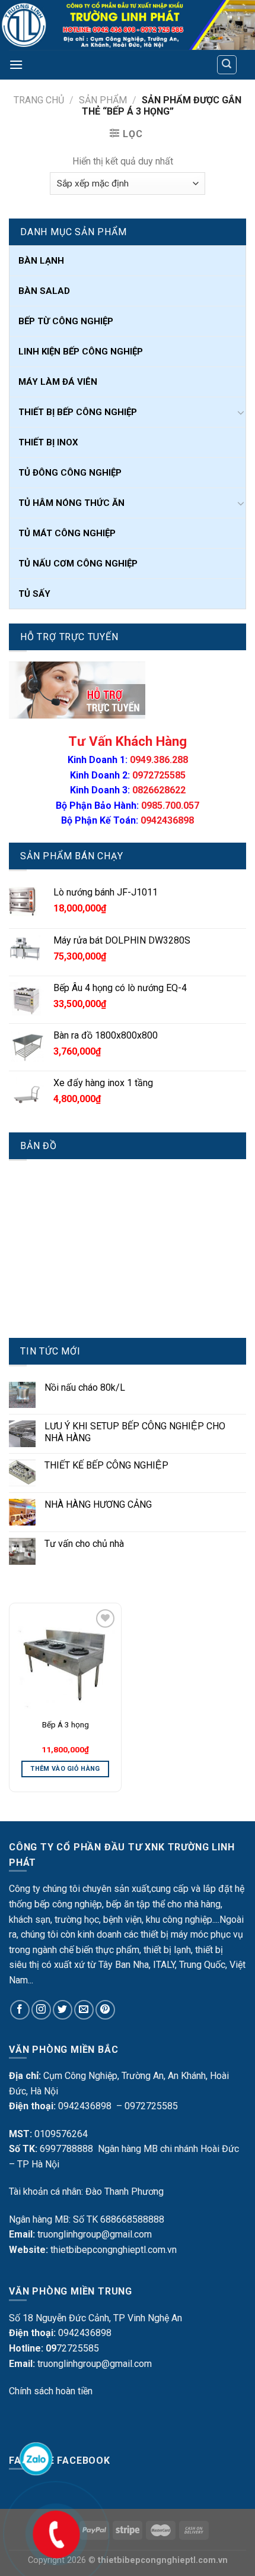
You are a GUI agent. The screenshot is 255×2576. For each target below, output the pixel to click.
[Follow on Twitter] (63, 2010)
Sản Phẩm (103, 100)
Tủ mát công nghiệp (67, 533)
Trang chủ (39, 100)
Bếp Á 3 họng (66, 1724)
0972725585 (159, 775)
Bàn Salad (44, 291)
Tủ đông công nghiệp (70, 473)
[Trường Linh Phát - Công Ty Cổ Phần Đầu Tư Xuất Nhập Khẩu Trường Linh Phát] (128, 25)
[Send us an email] (84, 2010)
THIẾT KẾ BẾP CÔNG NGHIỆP (106, 1465)
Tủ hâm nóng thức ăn (71, 503)
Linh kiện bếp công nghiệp (81, 352)
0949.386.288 (159, 760)
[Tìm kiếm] (227, 65)
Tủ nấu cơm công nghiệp (78, 564)
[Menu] (16, 64)
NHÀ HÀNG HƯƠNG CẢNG (98, 1504)
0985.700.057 (170, 806)
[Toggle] (241, 412)
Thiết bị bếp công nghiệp (78, 412)
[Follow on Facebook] (20, 2010)
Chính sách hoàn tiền (51, 2391)
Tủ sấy (34, 594)
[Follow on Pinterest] (105, 2010)
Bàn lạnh (41, 261)
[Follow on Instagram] (41, 2010)
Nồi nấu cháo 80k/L (85, 1387)
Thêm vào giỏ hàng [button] (65, 1769)
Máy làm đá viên (58, 382)
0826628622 (159, 790)
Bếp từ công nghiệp (66, 321)
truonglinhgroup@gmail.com (95, 2234)
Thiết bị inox (48, 442)
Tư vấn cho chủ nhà (84, 1544)
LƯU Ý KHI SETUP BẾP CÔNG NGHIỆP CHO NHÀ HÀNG (135, 1432)
